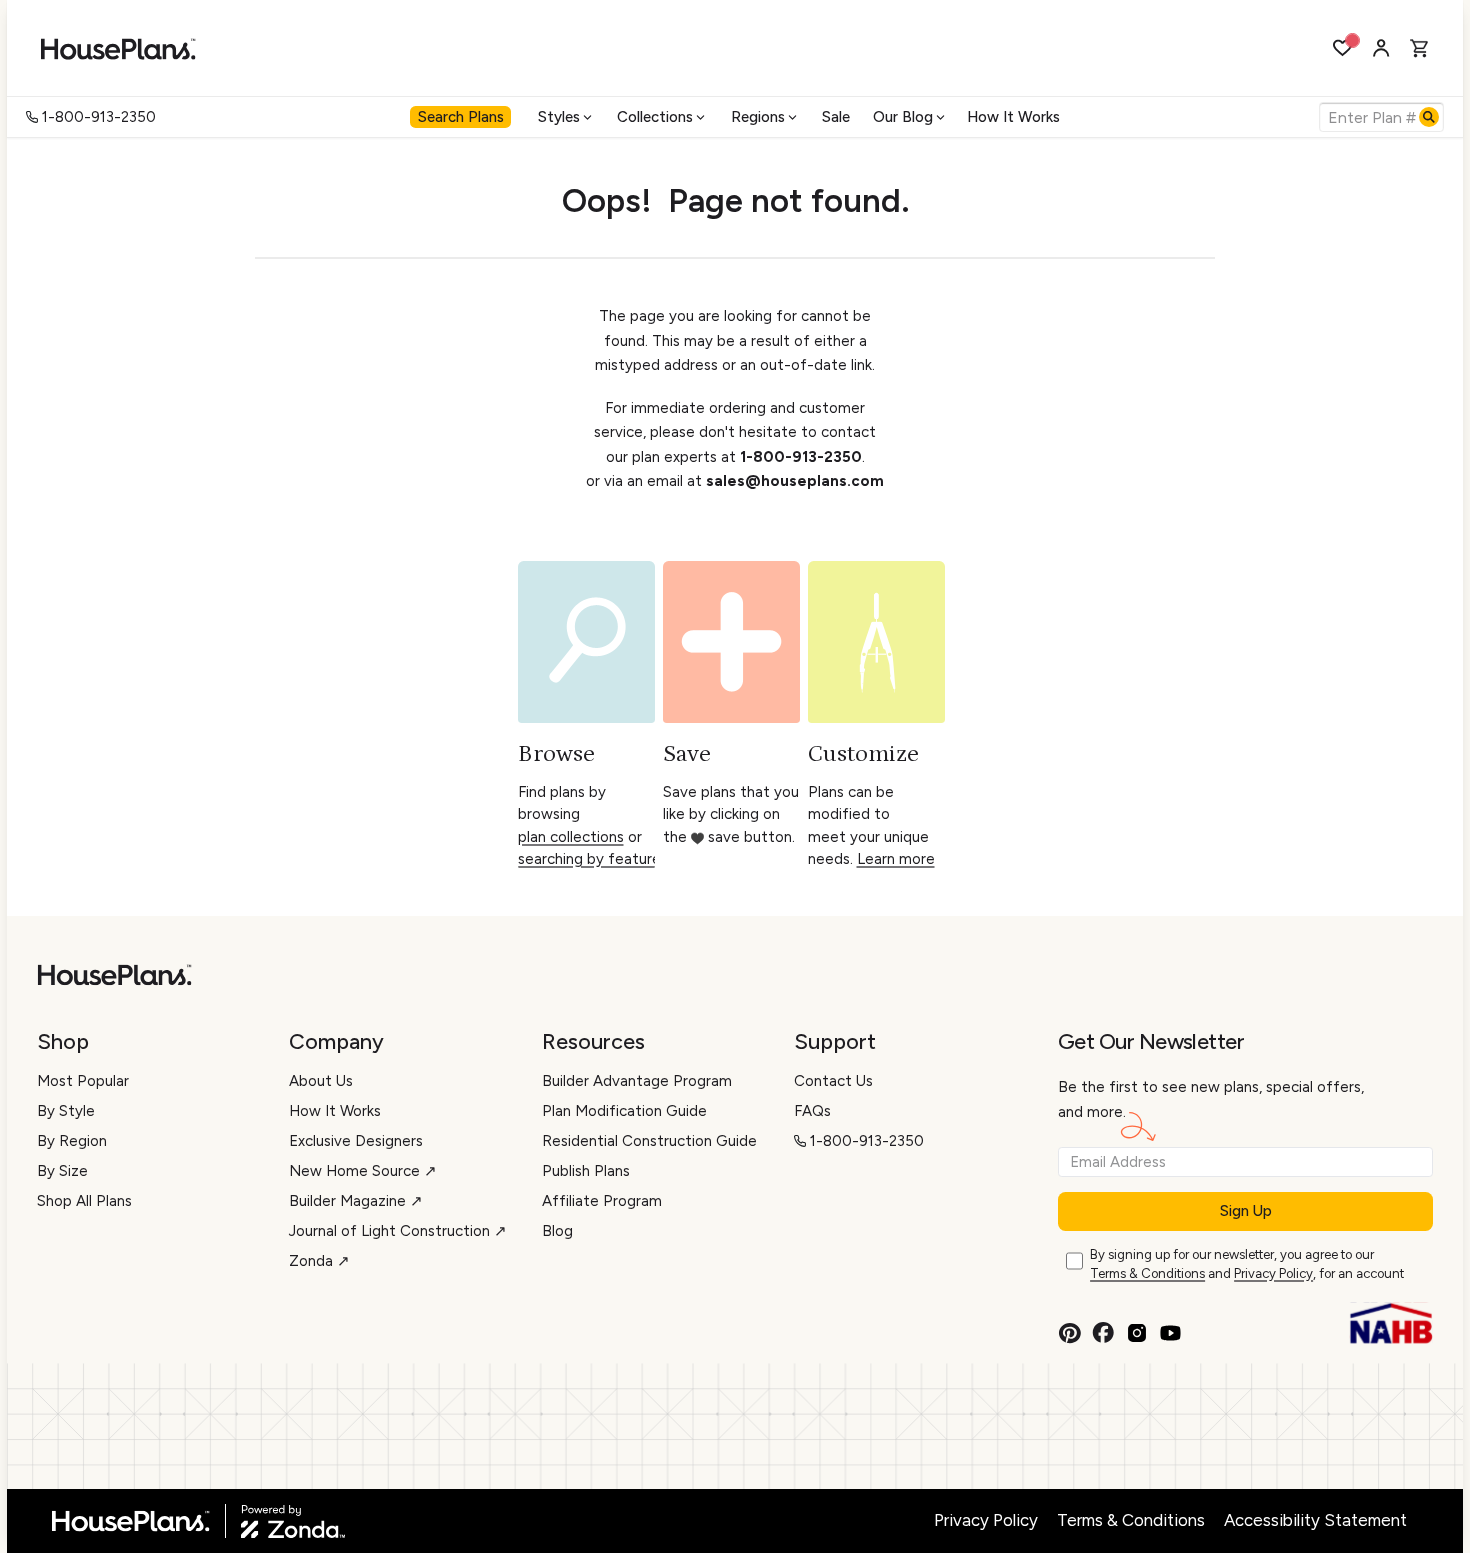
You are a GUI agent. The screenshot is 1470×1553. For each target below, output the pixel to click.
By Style (66, 1111)
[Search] (1429, 117)
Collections (655, 117)
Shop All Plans (84, 1201)
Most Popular (83, 1081)
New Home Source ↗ (363, 1171)
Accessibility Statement (1315, 1520)
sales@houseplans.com (795, 481)
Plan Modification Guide (624, 1111)
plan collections (571, 837)
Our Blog (903, 117)
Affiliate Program (602, 1201)
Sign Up (1246, 1211)
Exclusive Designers (356, 1141)
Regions (758, 117)
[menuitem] (463, 117)
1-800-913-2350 (99, 117)
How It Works (1013, 117)
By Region (72, 1141)
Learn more (896, 859)
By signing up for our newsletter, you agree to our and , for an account (1247, 1264)
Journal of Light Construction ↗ (398, 1231)
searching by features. (594, 859)
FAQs (812, 1111)
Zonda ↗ (319, 1261)
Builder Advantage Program (637, 1081)
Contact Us (833, 1081)
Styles (559, 117)
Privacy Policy (1273, 1273)
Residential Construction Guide (649, 1141)
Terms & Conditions (1147, 1273)
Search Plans (461, 117)
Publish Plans (586, 1171)
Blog (557, 1231)
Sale (836, 117)
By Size (62, 1171)
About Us (321, 1081)
